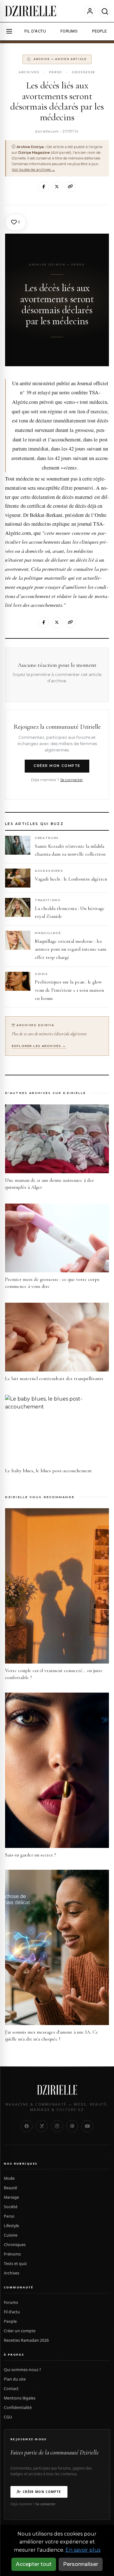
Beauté (10, 2188)
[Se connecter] (90, 11)
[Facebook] (44, 187)
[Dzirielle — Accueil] (57, 2090)
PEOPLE (99, 31)
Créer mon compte (57, 766)
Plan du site (15, 2379)
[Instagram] (57, 2126)
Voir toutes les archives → (33, 170)
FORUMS (69, 31)
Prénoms (12, 2254)
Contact (11, 2389)
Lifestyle (11, 2226)
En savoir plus (83, 2550)
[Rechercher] (104, 11)
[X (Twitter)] (42, 2126)
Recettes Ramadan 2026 (26, 2340)
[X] (57, 187)
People (10, 2321)
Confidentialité (18, 2408)
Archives (29, 72)
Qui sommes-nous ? (22, 2370)
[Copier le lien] (70, 187)
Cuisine (11, 2235)
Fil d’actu (12, 2312)
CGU (8, 2417)
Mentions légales (20, 2398)
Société (11, 2207)
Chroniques (15, 2245)
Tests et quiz (15, 2264)
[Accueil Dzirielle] (31, 11)
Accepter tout (34, 2564)
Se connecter (72, 780)
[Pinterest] (72, 2126)
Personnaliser (81, 2564)
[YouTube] (87, 2126)
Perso (56, 72)
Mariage (11, 2197)
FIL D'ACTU (35, 31)
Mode (9, 2178)
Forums (11, 2302)
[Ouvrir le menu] (9, 31)
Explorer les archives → (39, 1046)
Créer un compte (20, 2331)
